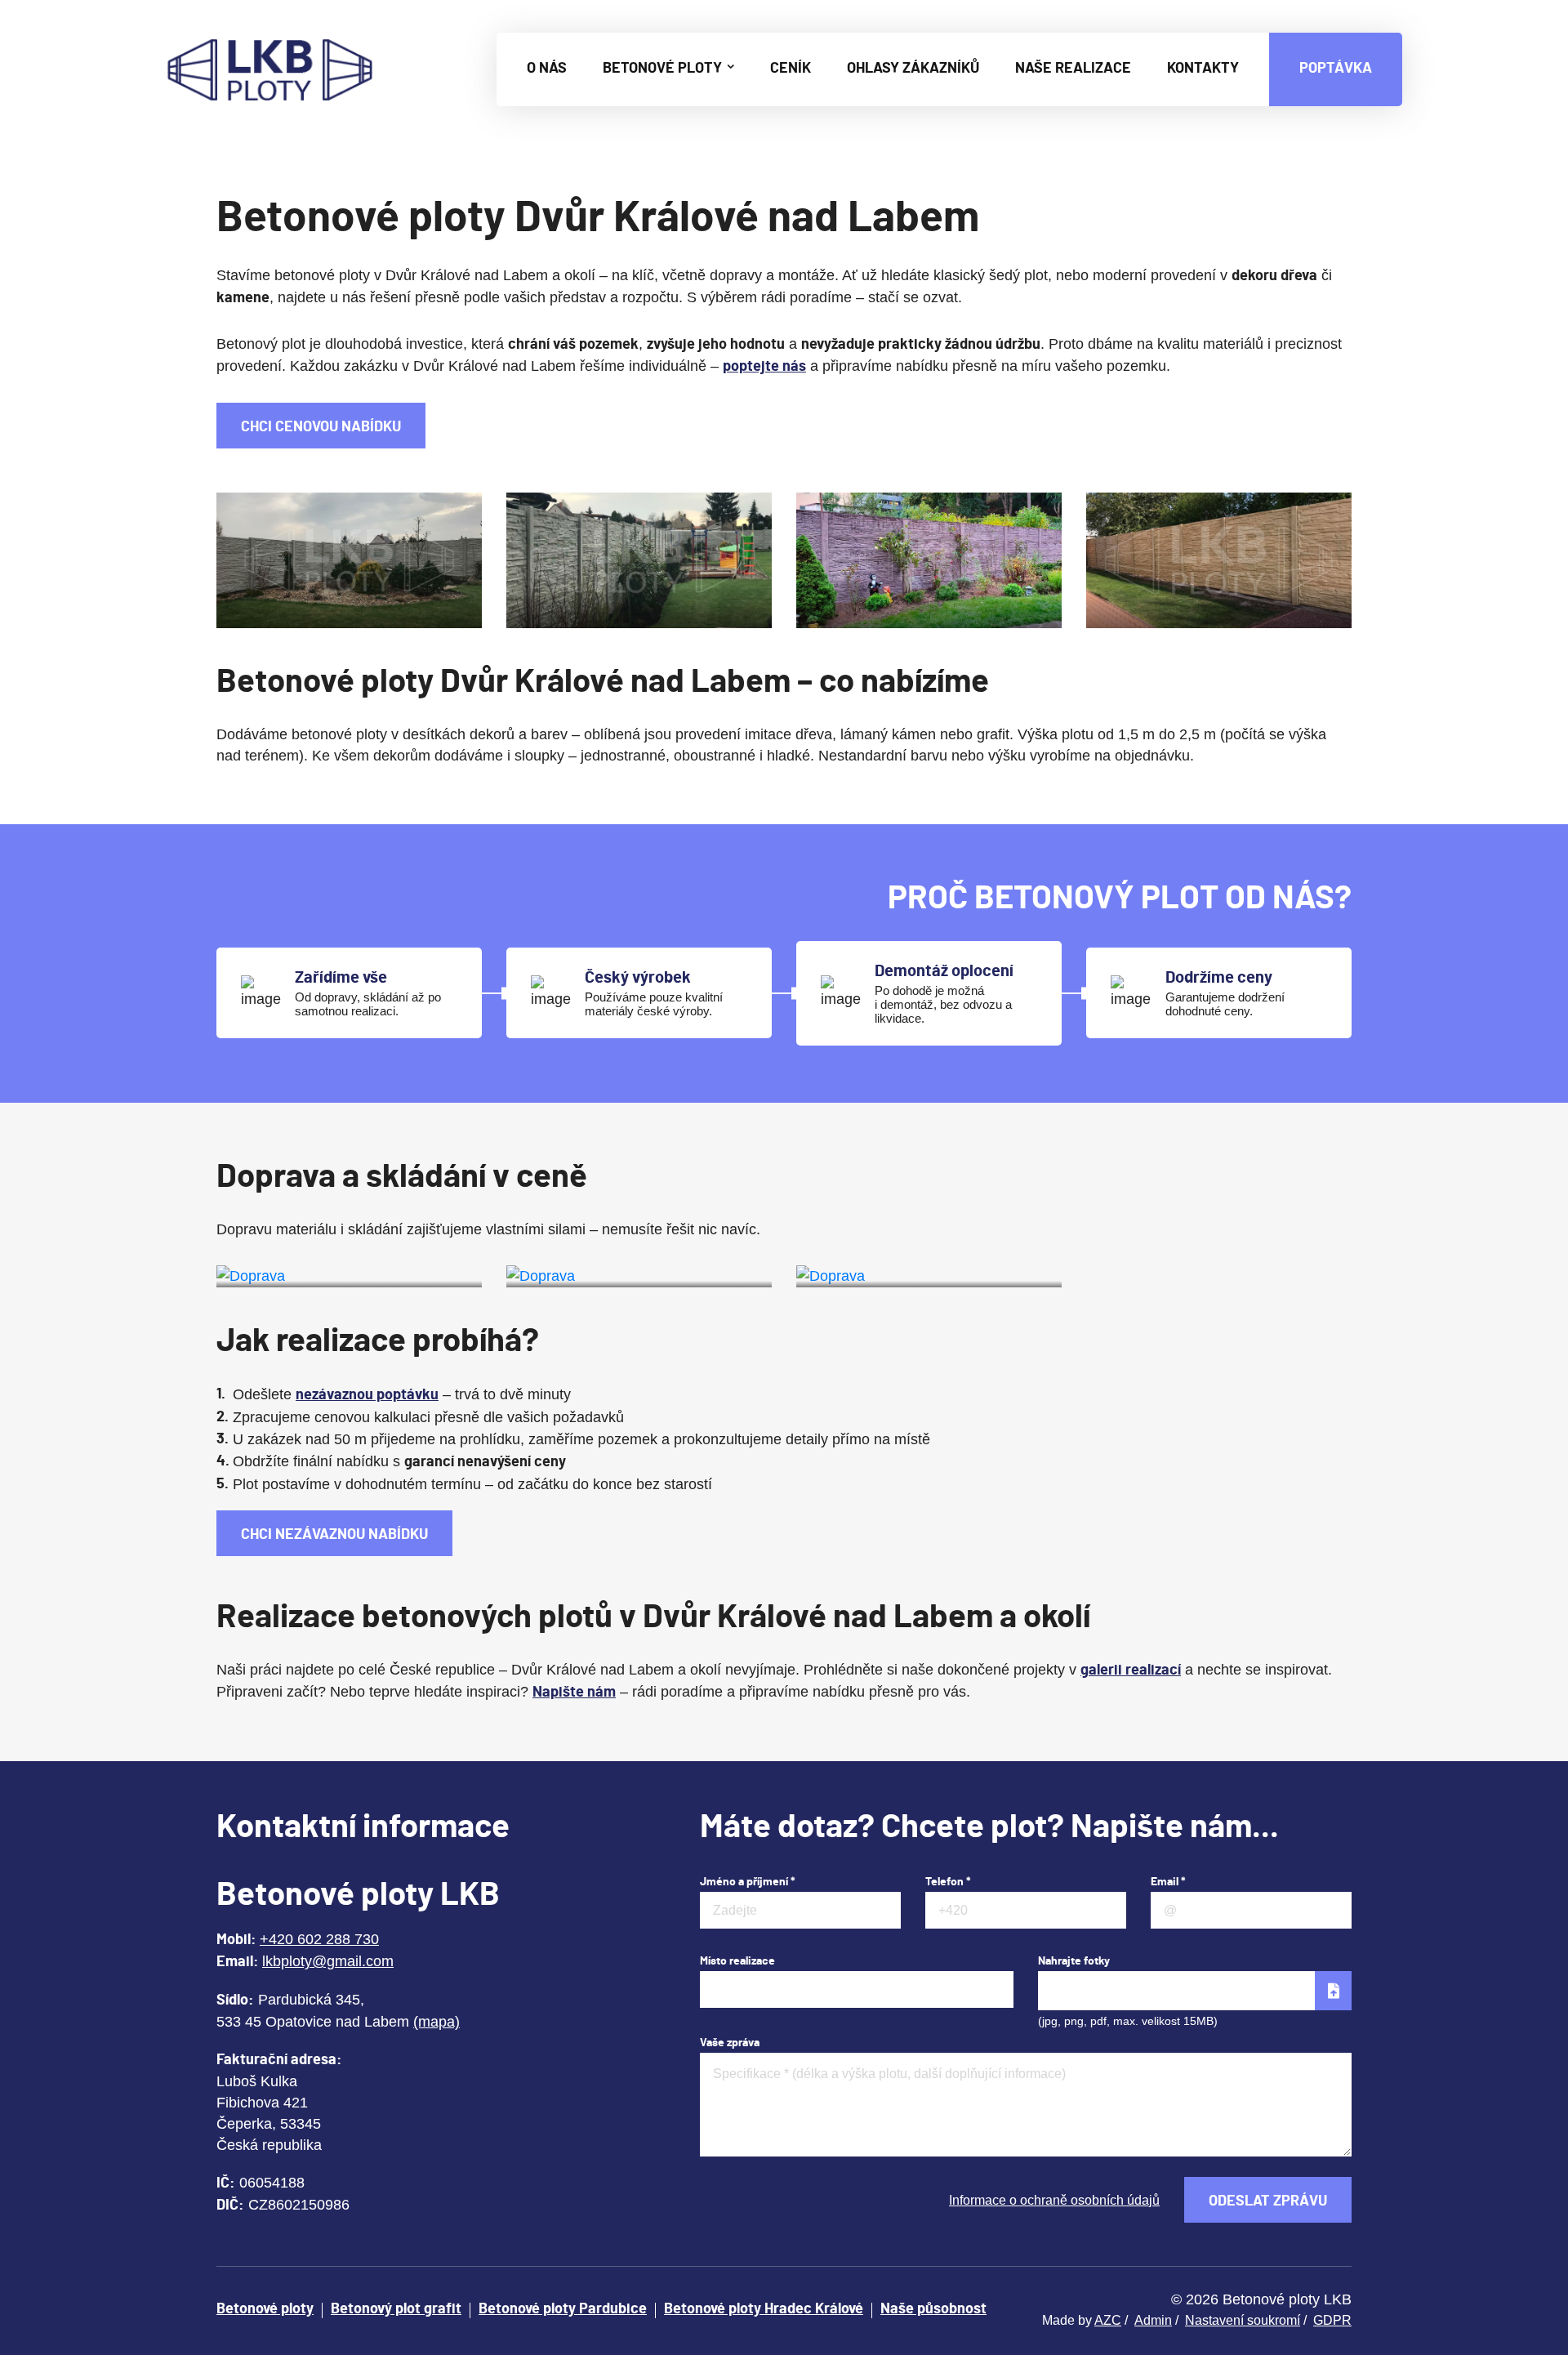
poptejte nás (764, 367)
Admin (1153, 2320)
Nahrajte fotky (1074, 1961)
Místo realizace (737, 1961)
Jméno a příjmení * (748, 1882)
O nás (547, 69)
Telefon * (948, 1882)
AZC (1108, 2320)
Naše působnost (933, 2309)
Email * (1168, 1882)
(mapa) (437, 2022)
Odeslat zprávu (1268, 2201)
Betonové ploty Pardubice (563, 2309)
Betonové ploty (664, 69)
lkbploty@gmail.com (328, 1961)
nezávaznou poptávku (367, 1395)
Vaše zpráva (730, 2043)
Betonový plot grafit (396, 2309)
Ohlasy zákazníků (913, 69)
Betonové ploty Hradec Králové (764, 2309)
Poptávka (1336, 69)
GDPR (1332, 2320)
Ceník (791, 69)
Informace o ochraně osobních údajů (1054, 2200)
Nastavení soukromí (1243, 2320)
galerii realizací (1131, 1670)
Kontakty (1203, 69)
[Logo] (270, 69)
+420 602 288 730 (319, 1939)
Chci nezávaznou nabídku (334, 1535)
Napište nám (574, 1693)
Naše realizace (1073, 69)
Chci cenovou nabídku (321, 427)
